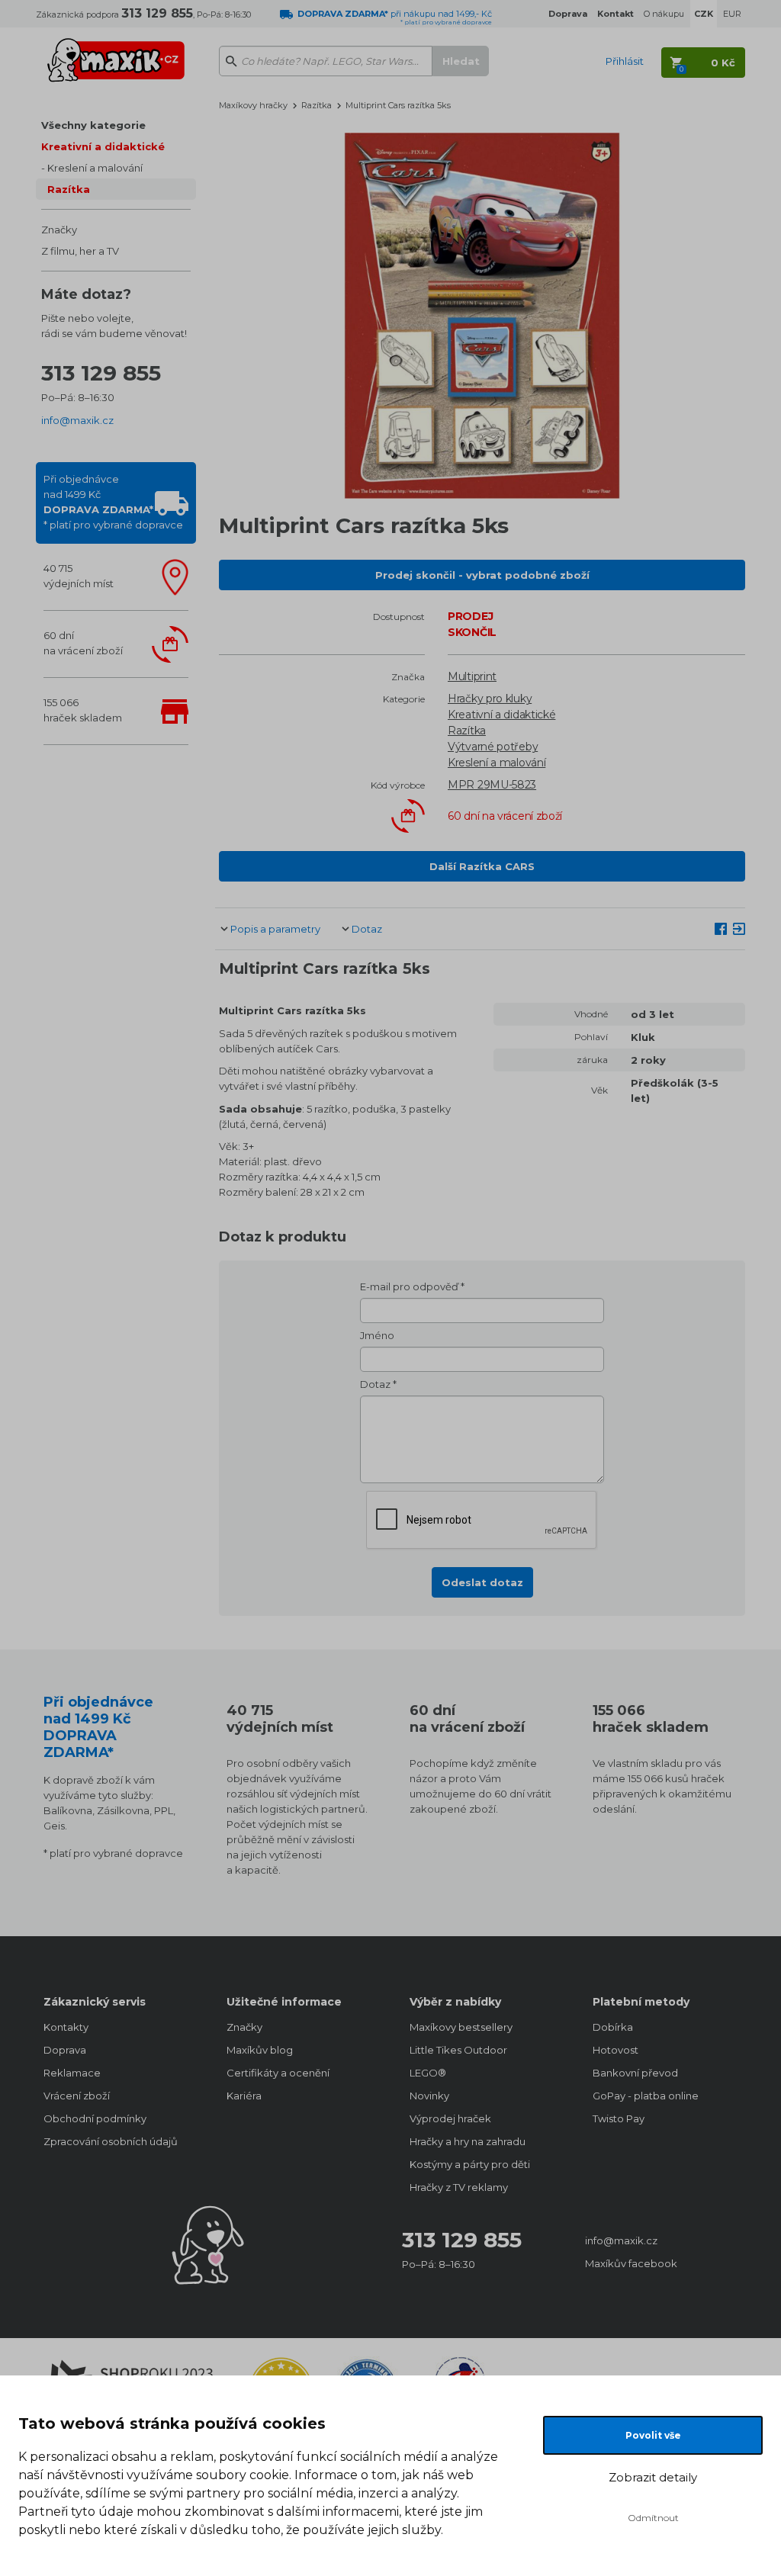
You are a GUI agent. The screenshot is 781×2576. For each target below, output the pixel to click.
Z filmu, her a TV (80, 251)
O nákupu (664, 14)
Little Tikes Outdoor (458, 2050)
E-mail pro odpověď (409, 1286)
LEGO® (428, 2073)
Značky (59, 230)
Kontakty (66, 2027)
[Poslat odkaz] (739, 928)
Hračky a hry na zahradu (468, 2141)
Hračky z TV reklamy (459, 2187)
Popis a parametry (275, 929)
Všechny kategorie (93, 125)
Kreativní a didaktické (103, 146)
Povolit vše (653, 2435)
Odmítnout (653, 2518)
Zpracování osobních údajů (111, 2141)
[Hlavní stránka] (116, 53)
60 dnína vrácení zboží (83, 643)
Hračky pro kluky (490, 699)
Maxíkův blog (260, 2050)
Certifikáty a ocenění (278, 2073)
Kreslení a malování (95, 168)
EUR (732, 14)
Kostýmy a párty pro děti (470, 2164)
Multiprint (472, 676)
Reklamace (72, 2073)
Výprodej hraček (450, 2118)
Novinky (429, 2096)
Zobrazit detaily (653, 2477)
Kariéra (244, 2096)
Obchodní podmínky (95, 2118)
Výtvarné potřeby (493, 747)
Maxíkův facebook (631, 2263)
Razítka (69, 189)
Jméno (377, 1335)
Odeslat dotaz (482, 1582)
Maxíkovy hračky (253, 105)
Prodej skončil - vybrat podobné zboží (482, 575)
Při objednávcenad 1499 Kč (113, 502)
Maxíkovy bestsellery (461, 2027)
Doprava (65, 2050)
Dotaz (367, 929)
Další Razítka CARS (482, 866)
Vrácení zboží (77, 2096)
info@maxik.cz (77, 420)
